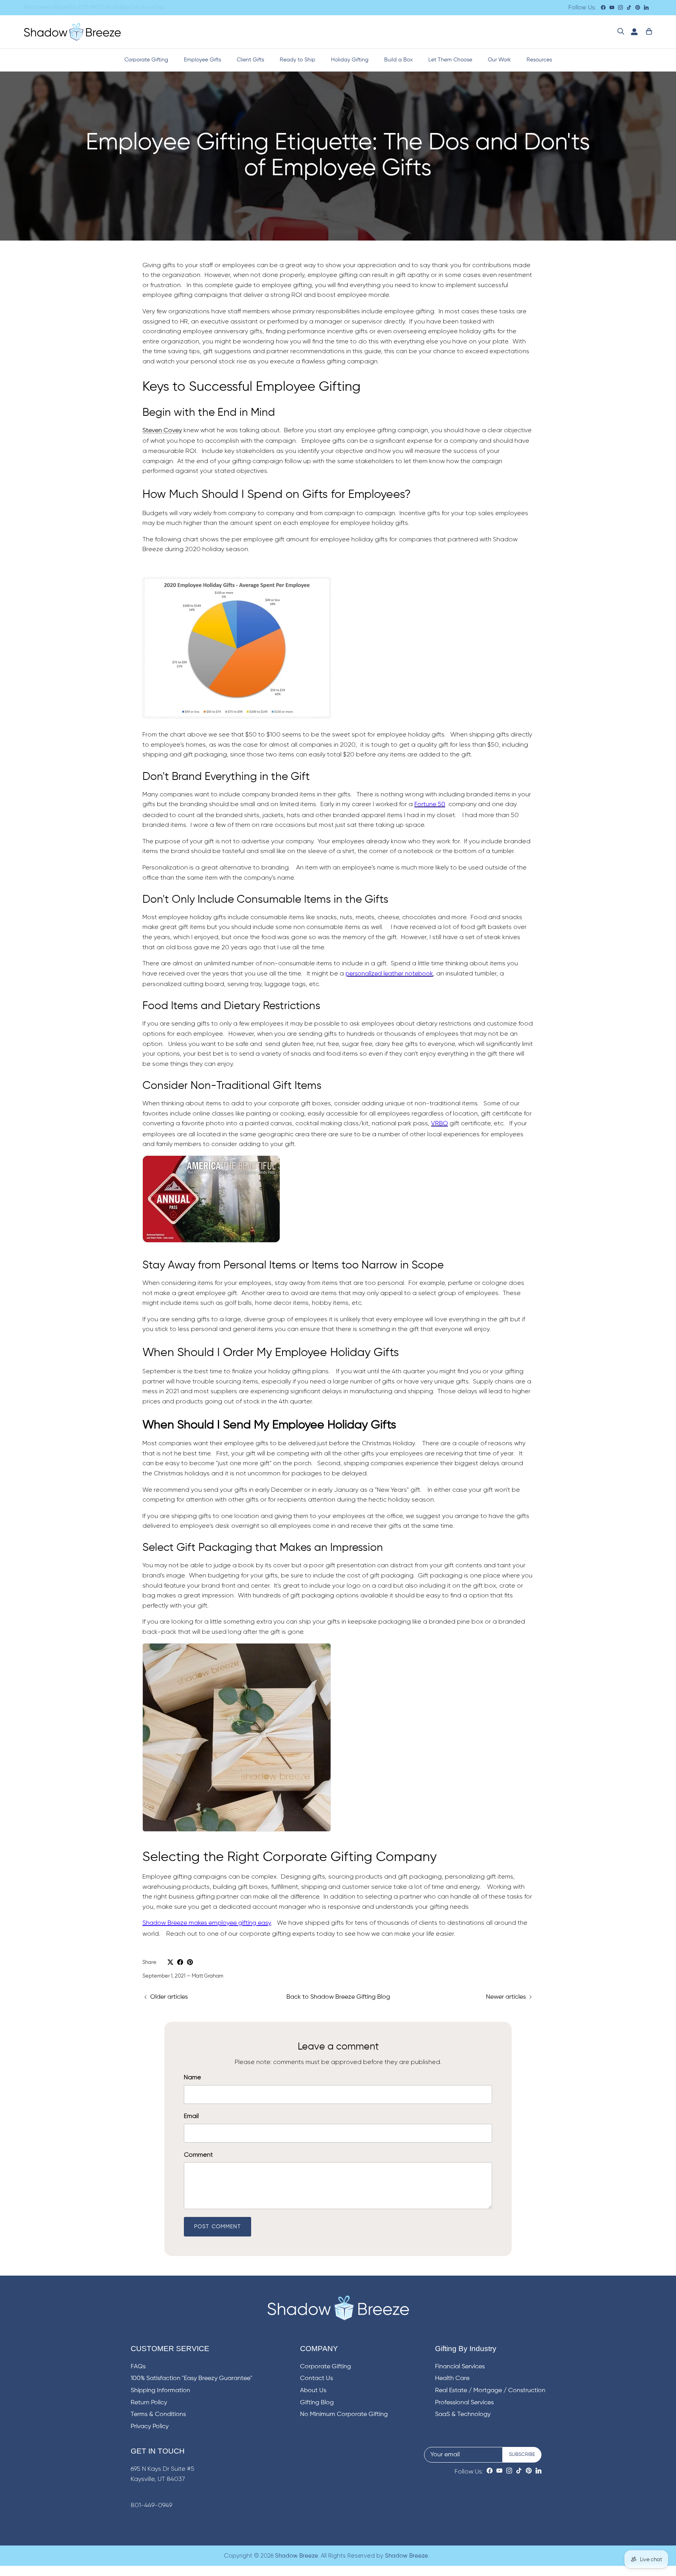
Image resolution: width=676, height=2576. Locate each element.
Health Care (452, 2378)
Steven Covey (162, 431)
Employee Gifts (202, 60)
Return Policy (149, 2403)
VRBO (440, 1124)
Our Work (499, 60)
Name (192, 2077)
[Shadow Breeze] (72, 32)
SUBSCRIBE (522, 2455)
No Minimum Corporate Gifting (344, 2414)
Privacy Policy (150, 2427)
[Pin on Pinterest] (190, 1962)
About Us (313, 2391)
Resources (539, 60)
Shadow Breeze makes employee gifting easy (207, 1923)
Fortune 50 (430, 805)
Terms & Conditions (158, 2414)
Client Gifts (250, 60)
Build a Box (398, 60)
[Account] (633, 32)
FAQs (138, 2367)
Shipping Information (160, 2391)
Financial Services (460, 2367)
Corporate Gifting (146, 60)
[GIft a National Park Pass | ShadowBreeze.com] (211, 1243)
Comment (198, 2155)
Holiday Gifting (350, 60)
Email (191, 2116)
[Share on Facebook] (180, 1962)
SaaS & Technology (463, 2414)
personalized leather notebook (389, 974)
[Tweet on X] (170, 1962)
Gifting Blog (317, 2403)
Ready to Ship (298, 60)
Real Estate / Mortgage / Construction (490, 2391)
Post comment (218, 2227)
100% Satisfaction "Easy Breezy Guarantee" (191, 2378)
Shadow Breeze (297, 2556)
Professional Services (464, 2403)
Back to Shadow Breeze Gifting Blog (338, 1997)
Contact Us (316, 2378)
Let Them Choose (450, 60)
